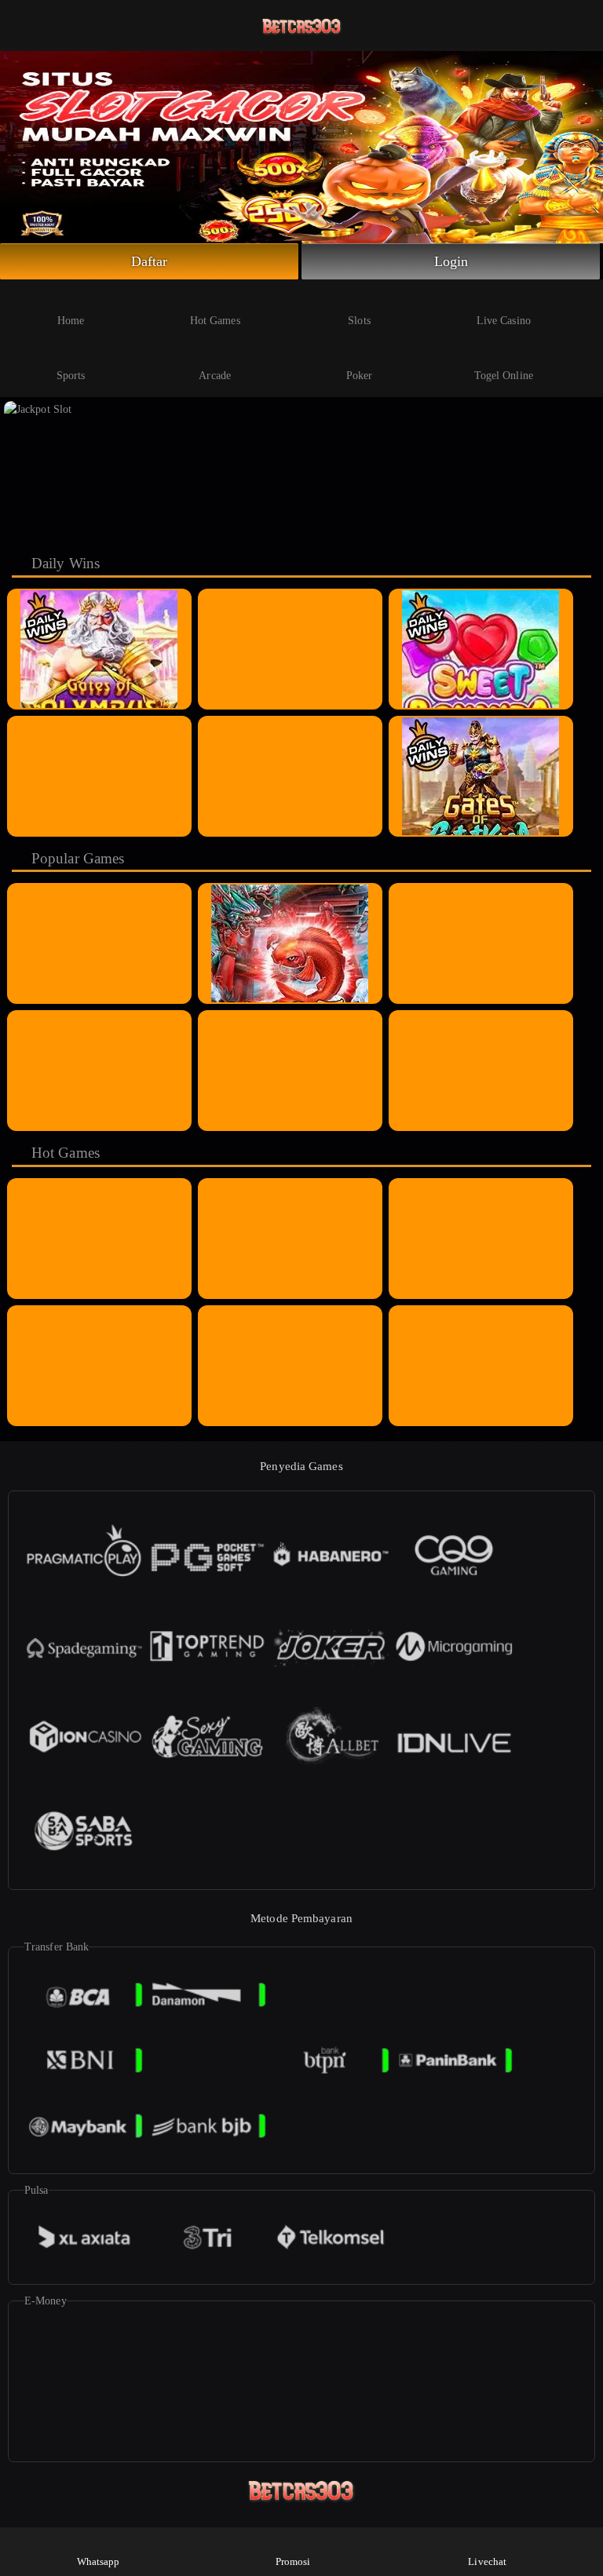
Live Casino (504, 321)
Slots (359, 321)
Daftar (150, 261)
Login (451, 261)
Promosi (293, 2561)
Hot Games (215, 321)
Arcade (215, 376)
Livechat (487, 2561)
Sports (71, 376)
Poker (360, 376)
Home (71, 321)
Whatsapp (99, 2561)
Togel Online (504, 376)
